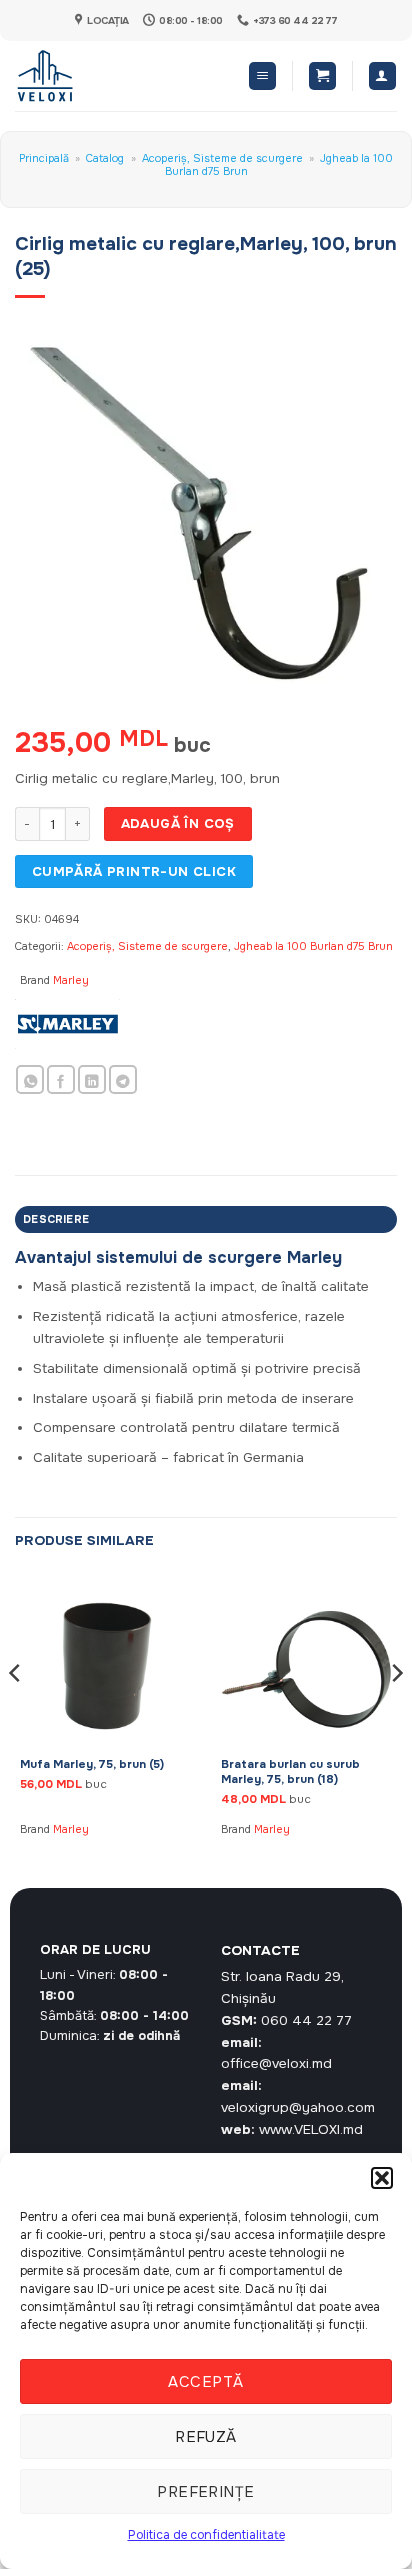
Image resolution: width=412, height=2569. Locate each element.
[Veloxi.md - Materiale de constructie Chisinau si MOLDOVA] (80, 76)
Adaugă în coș (178, 823)
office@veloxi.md (276, 2063)
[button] (382, 2178)
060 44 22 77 (306, 2020)
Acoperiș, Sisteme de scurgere (222, 158)
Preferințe (206, 2492)
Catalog (105, 158)
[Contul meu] (382, 76)
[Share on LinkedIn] (92, 1079)
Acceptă (205, 2382)
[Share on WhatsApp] (30, 1079)
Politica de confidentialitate (206, 2535)
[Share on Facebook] (61, 1079)
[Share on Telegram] (123, 1079)
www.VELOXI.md (311, 2129)
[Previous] (16, 1712)
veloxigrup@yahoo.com (298, 2107)
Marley (71, 980)
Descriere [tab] (56, 1219)
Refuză (206, 2437)
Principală (44, 158)
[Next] (396, 1712)
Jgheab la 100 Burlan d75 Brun (313, 946)
